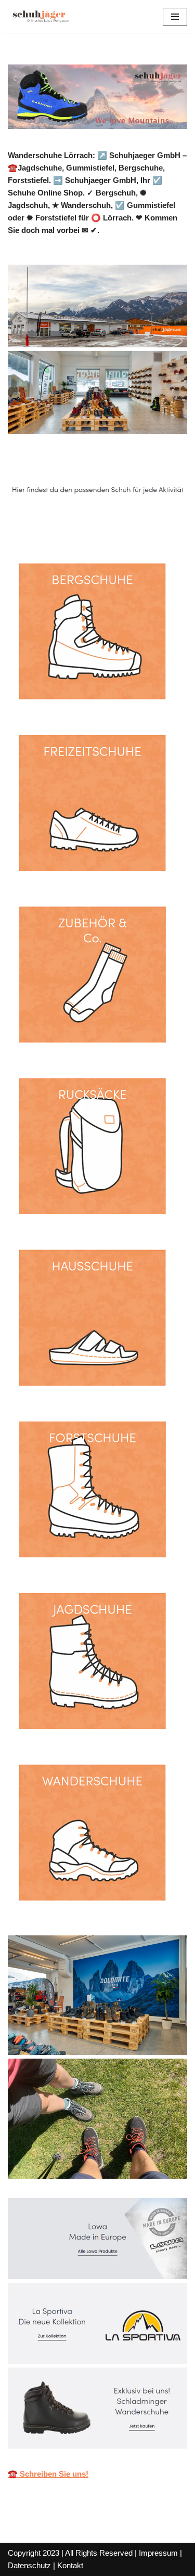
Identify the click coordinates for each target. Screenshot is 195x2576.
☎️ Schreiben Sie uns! (48, 2474)
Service (147, 524)
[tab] (61, 524)
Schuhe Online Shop (61, 524)
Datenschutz (29, 2565)
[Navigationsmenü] (175, 17)
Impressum (158, 2553)
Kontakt (70, 2565)
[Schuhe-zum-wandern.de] (39, 17)
